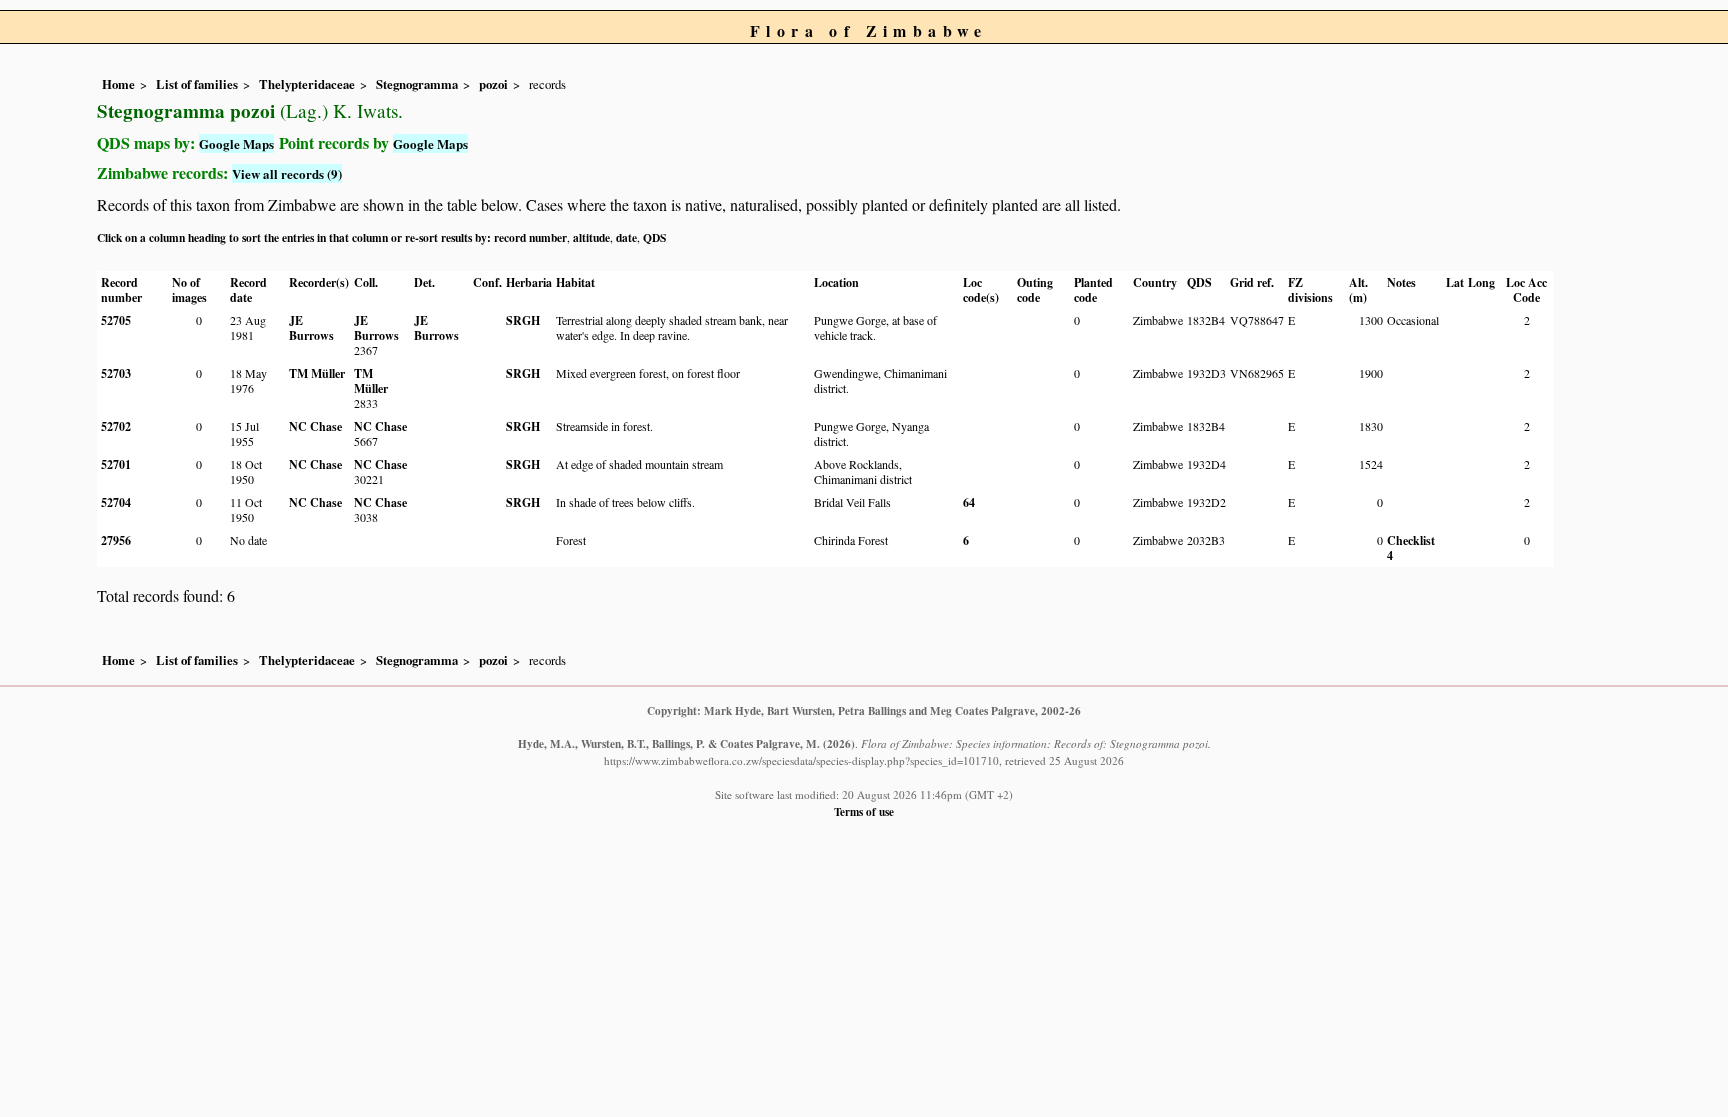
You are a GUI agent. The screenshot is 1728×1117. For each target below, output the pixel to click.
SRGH (523, 320)
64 (969, 502)
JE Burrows (311, 328)
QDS (654, 237)
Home (118, 84)
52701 (116, 464)
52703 (116, 373)
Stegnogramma (417, 84)
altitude (591, 237)
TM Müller (317, 373)
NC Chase (315, 426)
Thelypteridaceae (307, 84)
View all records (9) (287, 173)
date (626, 237)
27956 (116, 540)
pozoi (493, 84)
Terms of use (864, 811)
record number (530, 237)
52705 (116, 320)
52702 (116, 426)
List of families (197, 84)
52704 (116, 502)
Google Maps (236, 143)
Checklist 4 (1411, 548)
